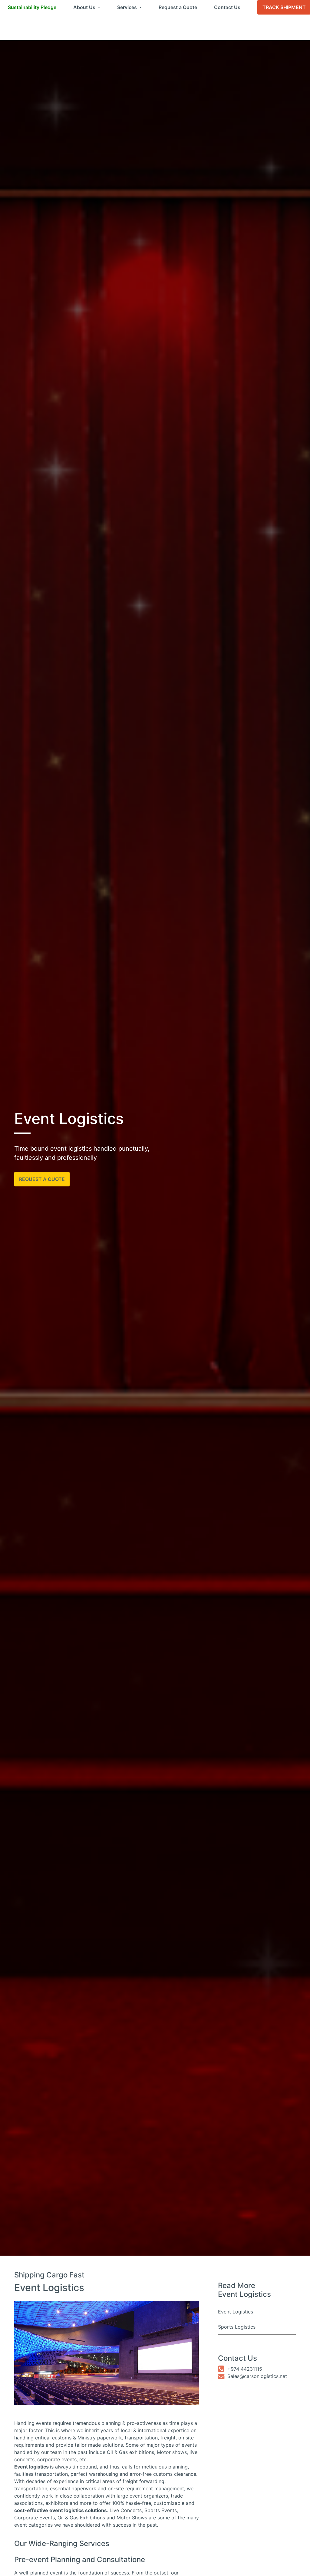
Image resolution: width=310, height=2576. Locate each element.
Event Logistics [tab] (236, 2312)
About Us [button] (85, 7)
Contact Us (227, 7)
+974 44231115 (245, 2369)
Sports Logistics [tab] (237, 2327)
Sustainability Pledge (32, 7)
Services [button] (128, 7)
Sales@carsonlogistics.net (257, 2376)
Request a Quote (178, 7)
